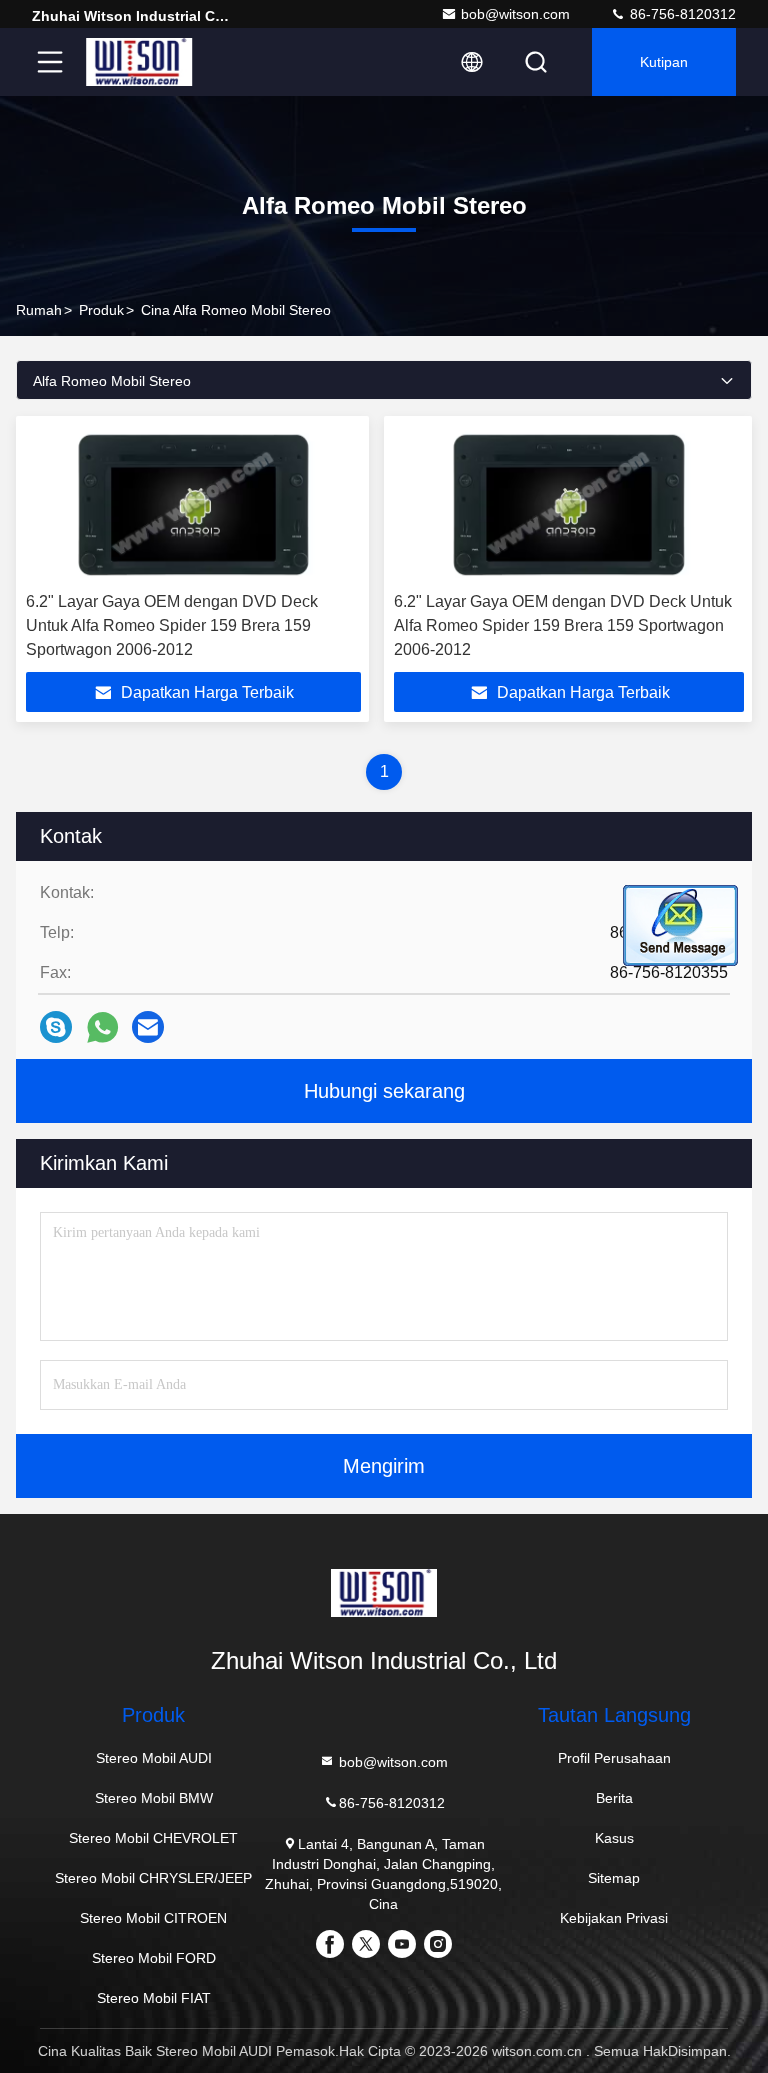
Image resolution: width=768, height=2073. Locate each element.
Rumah (39, 310)
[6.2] (193, 504)
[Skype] (56, 1027)
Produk (101, 310)
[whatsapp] (102, 1027)
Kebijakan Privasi (614, 1918)
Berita (614, 1798)
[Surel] (148, 1027)
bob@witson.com (515, 14)
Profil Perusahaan (614, 1758)
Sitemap (614, 1878)
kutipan (664, 62)
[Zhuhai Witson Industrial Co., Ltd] (139, 62)
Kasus (614, 1838)
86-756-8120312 (681, 14)
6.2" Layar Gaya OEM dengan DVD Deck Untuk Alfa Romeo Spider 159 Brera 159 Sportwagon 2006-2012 (172, 625)
